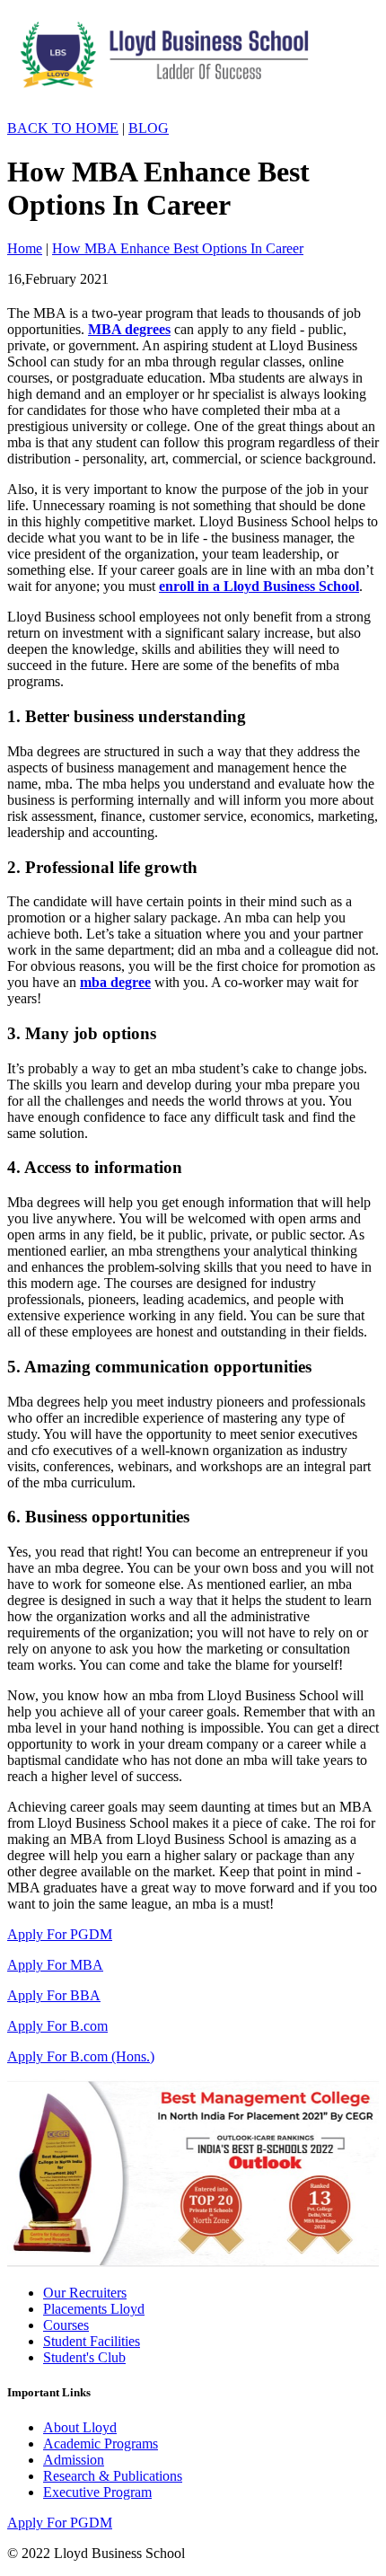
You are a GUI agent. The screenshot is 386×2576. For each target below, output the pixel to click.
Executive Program (97, 2492)
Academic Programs (101, 2444)
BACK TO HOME (63, 128)
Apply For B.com (57, 2026)
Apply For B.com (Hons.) (81, 2056)
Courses (66, 2325)
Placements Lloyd (94, 2309)
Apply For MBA (55, 1965)
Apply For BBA (54, 1995)
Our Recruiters (85, 2293)
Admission (74, 2460)
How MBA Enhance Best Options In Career (178, 248)
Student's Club (84, 2357)
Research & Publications (113, 2476)
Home (25, 248)
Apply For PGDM (60, 1934)
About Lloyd (80, 2427)
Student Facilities (92, 2341)
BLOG (149, 128)
